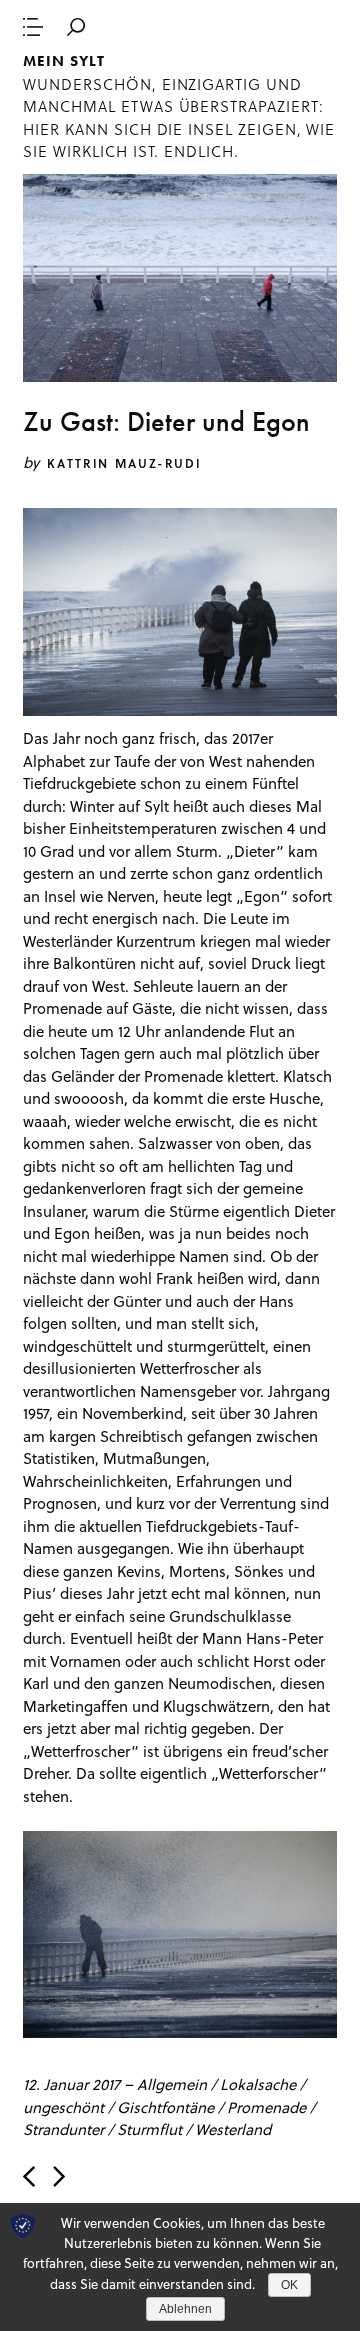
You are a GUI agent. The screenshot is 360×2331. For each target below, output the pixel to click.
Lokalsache (258, 2084)
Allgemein (172, 2084)
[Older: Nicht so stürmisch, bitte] (59, 2176)
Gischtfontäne (165, 2107)
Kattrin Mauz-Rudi (124, 463)
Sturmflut (149, 2129)
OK (289, 2285)
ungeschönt (63, 2107)
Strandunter (63, 2129)
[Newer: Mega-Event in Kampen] (29, 2176)
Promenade (266, 2107)
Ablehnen (185, 2309)
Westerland (233, 2129)
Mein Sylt (63, 61)
